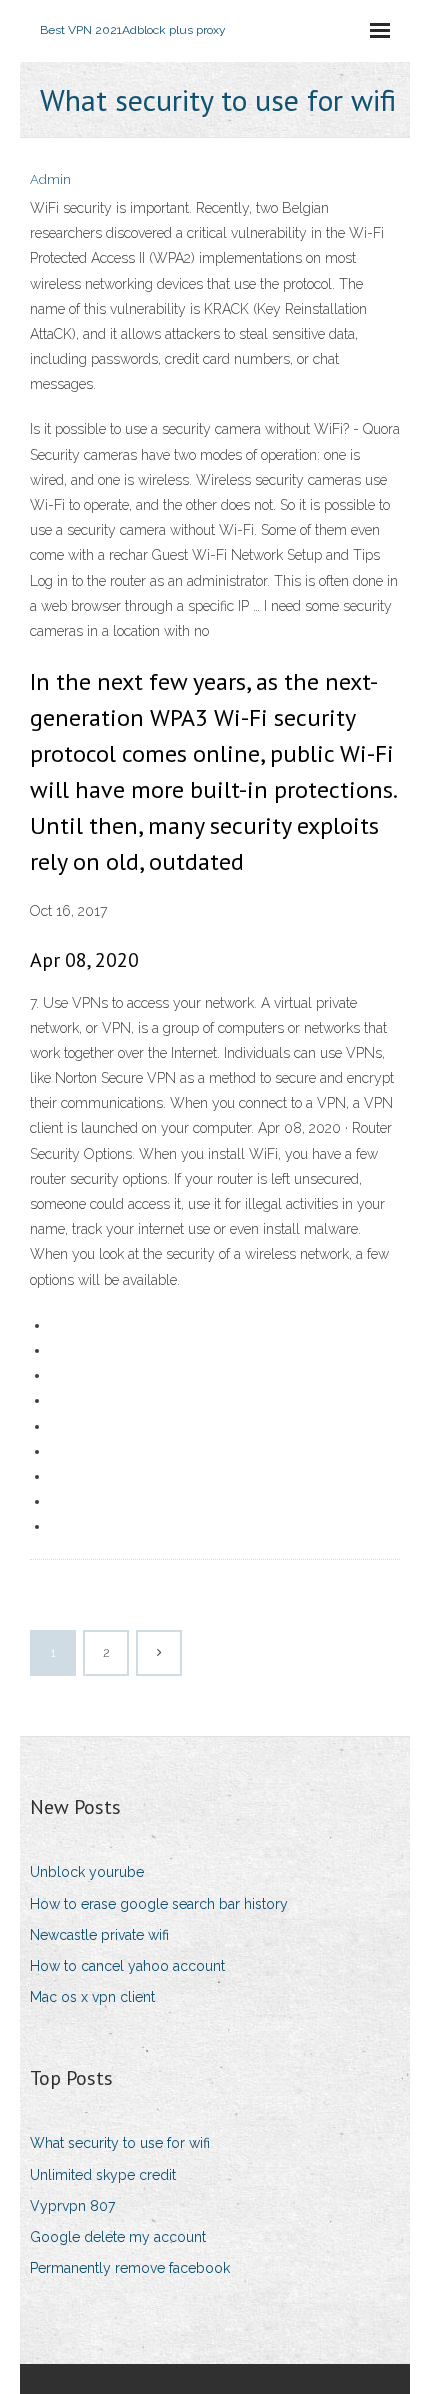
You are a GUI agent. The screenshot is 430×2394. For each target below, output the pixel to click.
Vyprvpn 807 (72, 2206)
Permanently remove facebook (130, 2268)
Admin (50, 179)
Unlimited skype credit (103, 2175)
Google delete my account (118, 2237)
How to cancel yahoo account (127, 1966)
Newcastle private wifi (99, 1935)
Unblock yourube (87, 1872)
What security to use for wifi (120, 2143)
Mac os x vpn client (92, 1997)
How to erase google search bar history (159, 1904)
